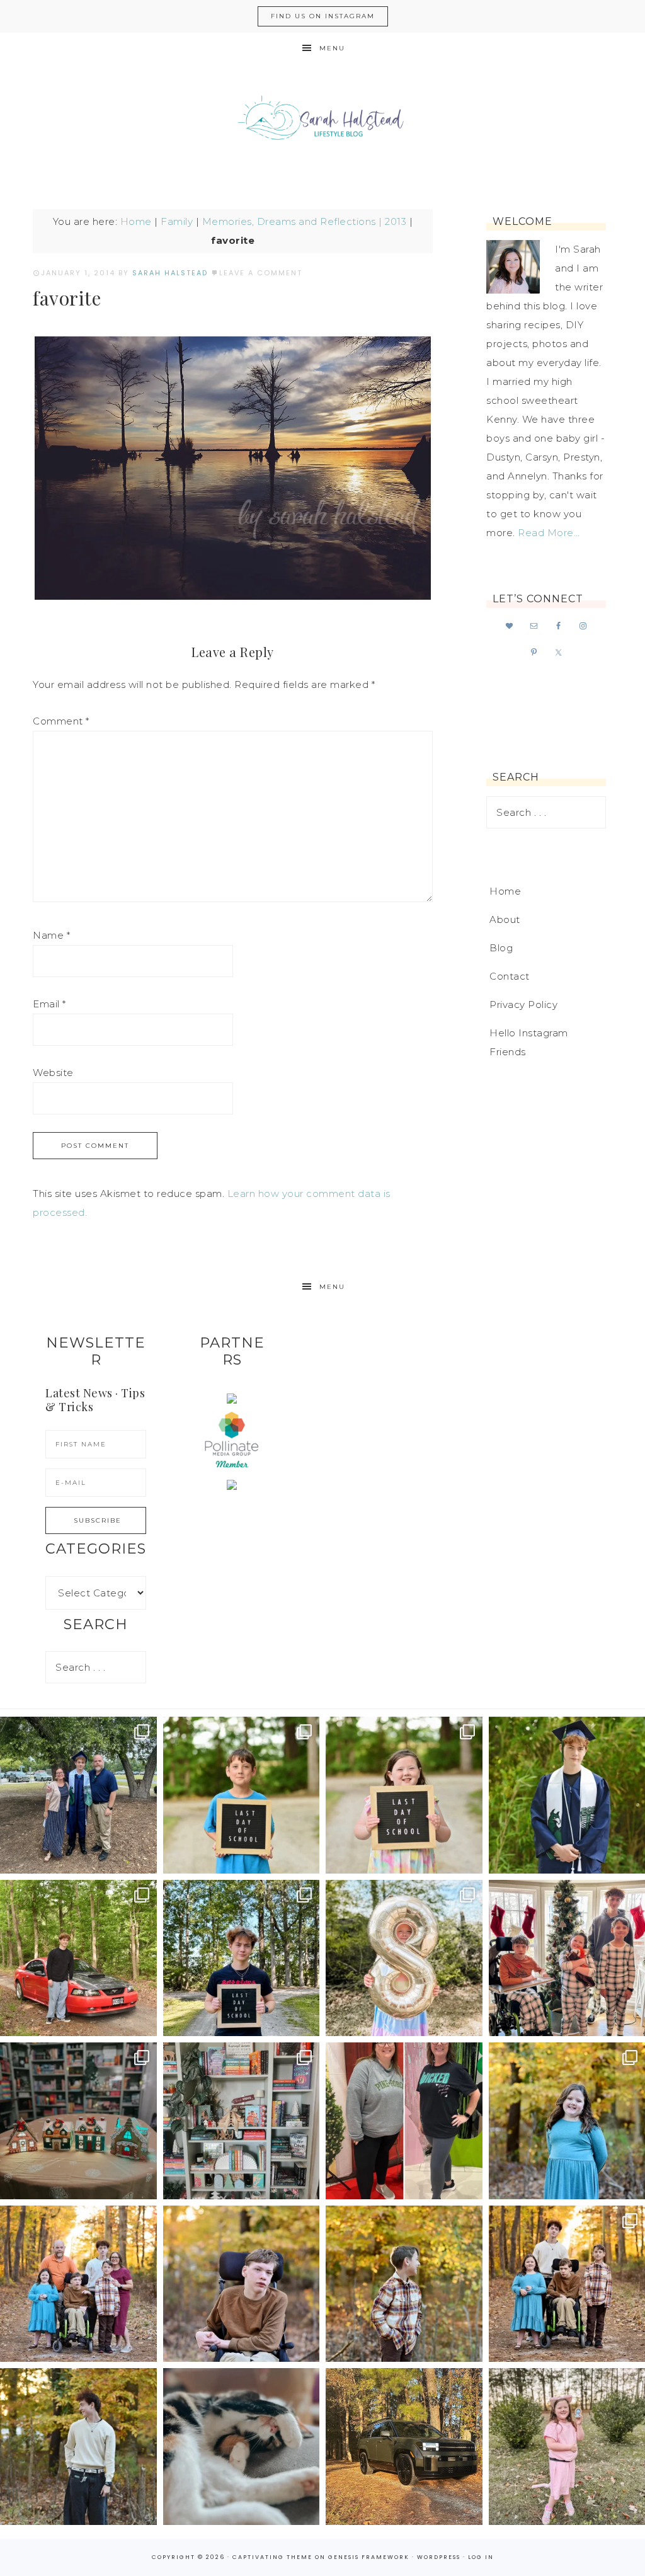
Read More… (549, 533)
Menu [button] (332, 48)
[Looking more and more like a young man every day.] (242, 2284)
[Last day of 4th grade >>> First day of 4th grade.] (242, 1795)
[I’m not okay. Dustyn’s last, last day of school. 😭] (242, 1958)
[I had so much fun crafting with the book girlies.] (78, 2121)
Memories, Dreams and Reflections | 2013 (305, 221)
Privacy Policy (523, 1005)
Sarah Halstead (322, 121)
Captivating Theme (272, 2557)
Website (53, 1073)
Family (177, 221)
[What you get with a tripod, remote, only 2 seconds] (78, 2284)
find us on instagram (323, 16)
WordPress (439, 2557)
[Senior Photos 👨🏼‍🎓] (78, 1958)
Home (136, 221)
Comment (61, 721)
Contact (510, 976)
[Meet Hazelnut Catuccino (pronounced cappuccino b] (242, 2447)
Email (49, 1004)
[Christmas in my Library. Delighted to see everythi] (242, 2121)
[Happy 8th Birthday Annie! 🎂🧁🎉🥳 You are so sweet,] (404, 1958)
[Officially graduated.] (78, 1795)
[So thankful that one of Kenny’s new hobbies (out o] (404, 2447)
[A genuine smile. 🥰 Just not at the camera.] (404, 2284)
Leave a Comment (261, 273)
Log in (481, 2557)
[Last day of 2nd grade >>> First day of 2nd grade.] (404, 1795)
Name (51, 935)
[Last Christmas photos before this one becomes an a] (78, 2447)
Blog (501, 948)
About (505, 919)
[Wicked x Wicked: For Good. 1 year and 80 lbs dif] (404, 2121)
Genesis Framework (369, 2557)
